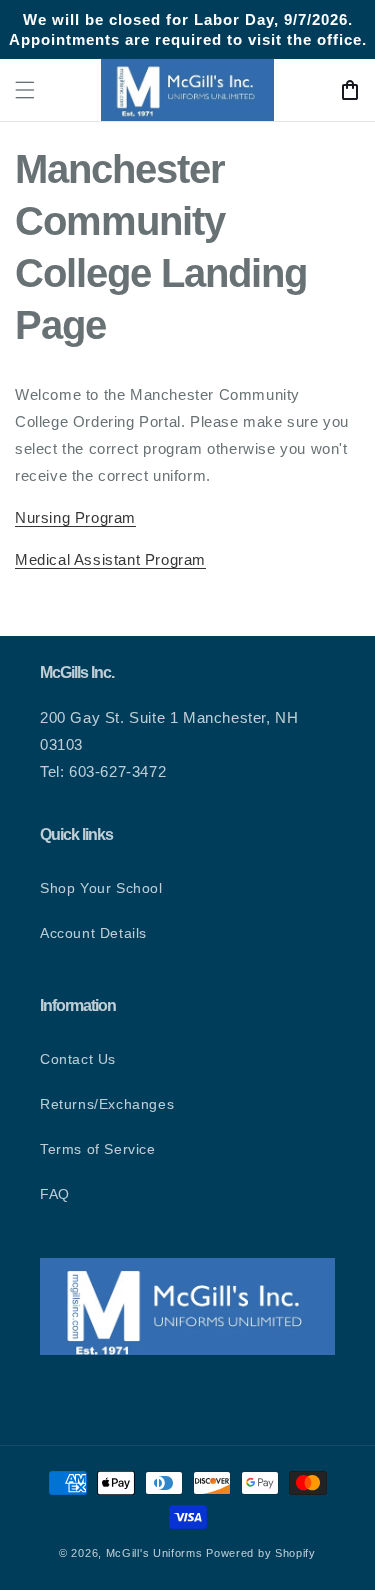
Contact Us (78, 1059)
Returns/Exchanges (107, 1104)
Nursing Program (75, 517)
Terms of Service (98, 1149)
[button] (25, 90)
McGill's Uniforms (154, 1553)
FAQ (55, 1194)
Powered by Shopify (261, 1553)
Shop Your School (101, 888)
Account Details (93, 933)
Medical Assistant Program (110, 559)
